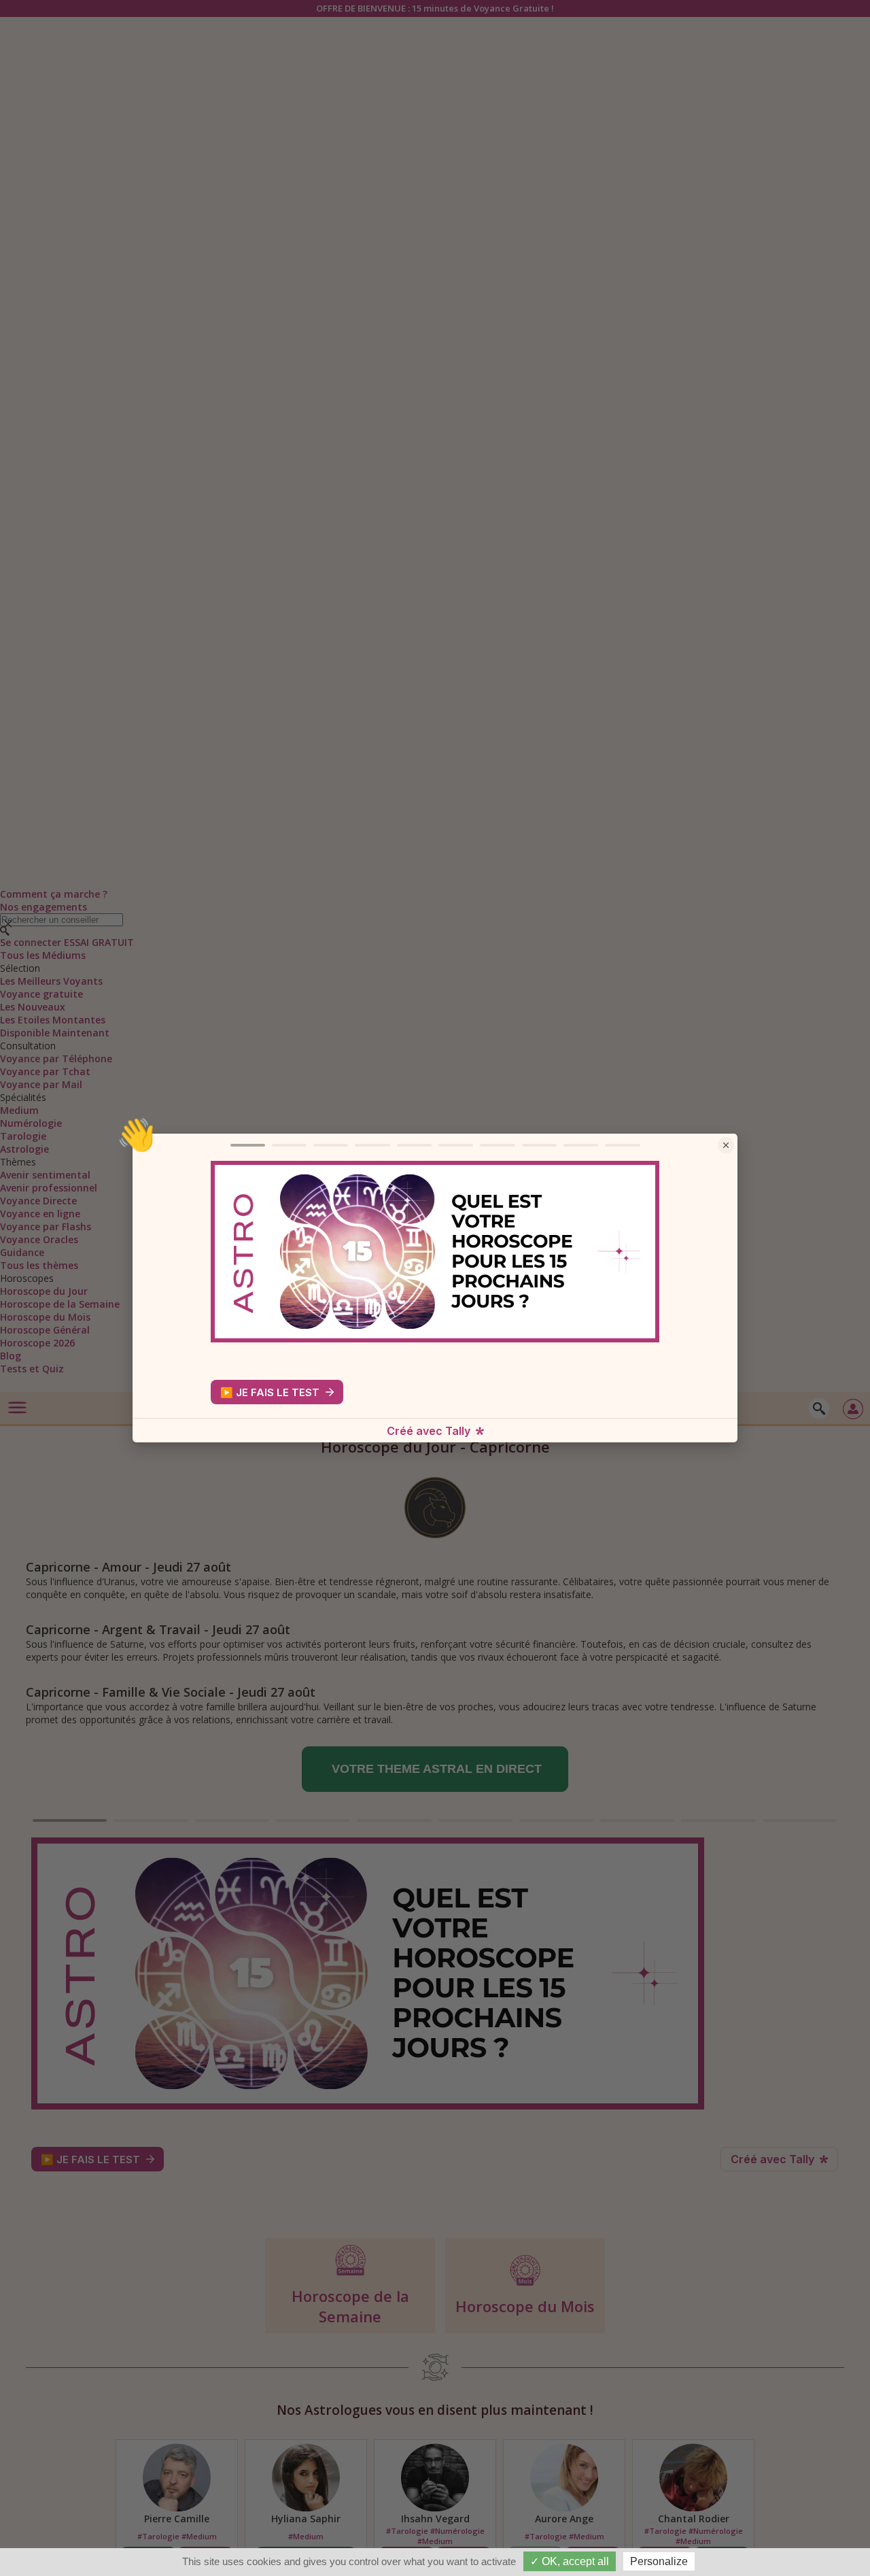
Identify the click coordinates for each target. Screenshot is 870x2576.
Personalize (659, 2561)
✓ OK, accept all (570, 2561)
